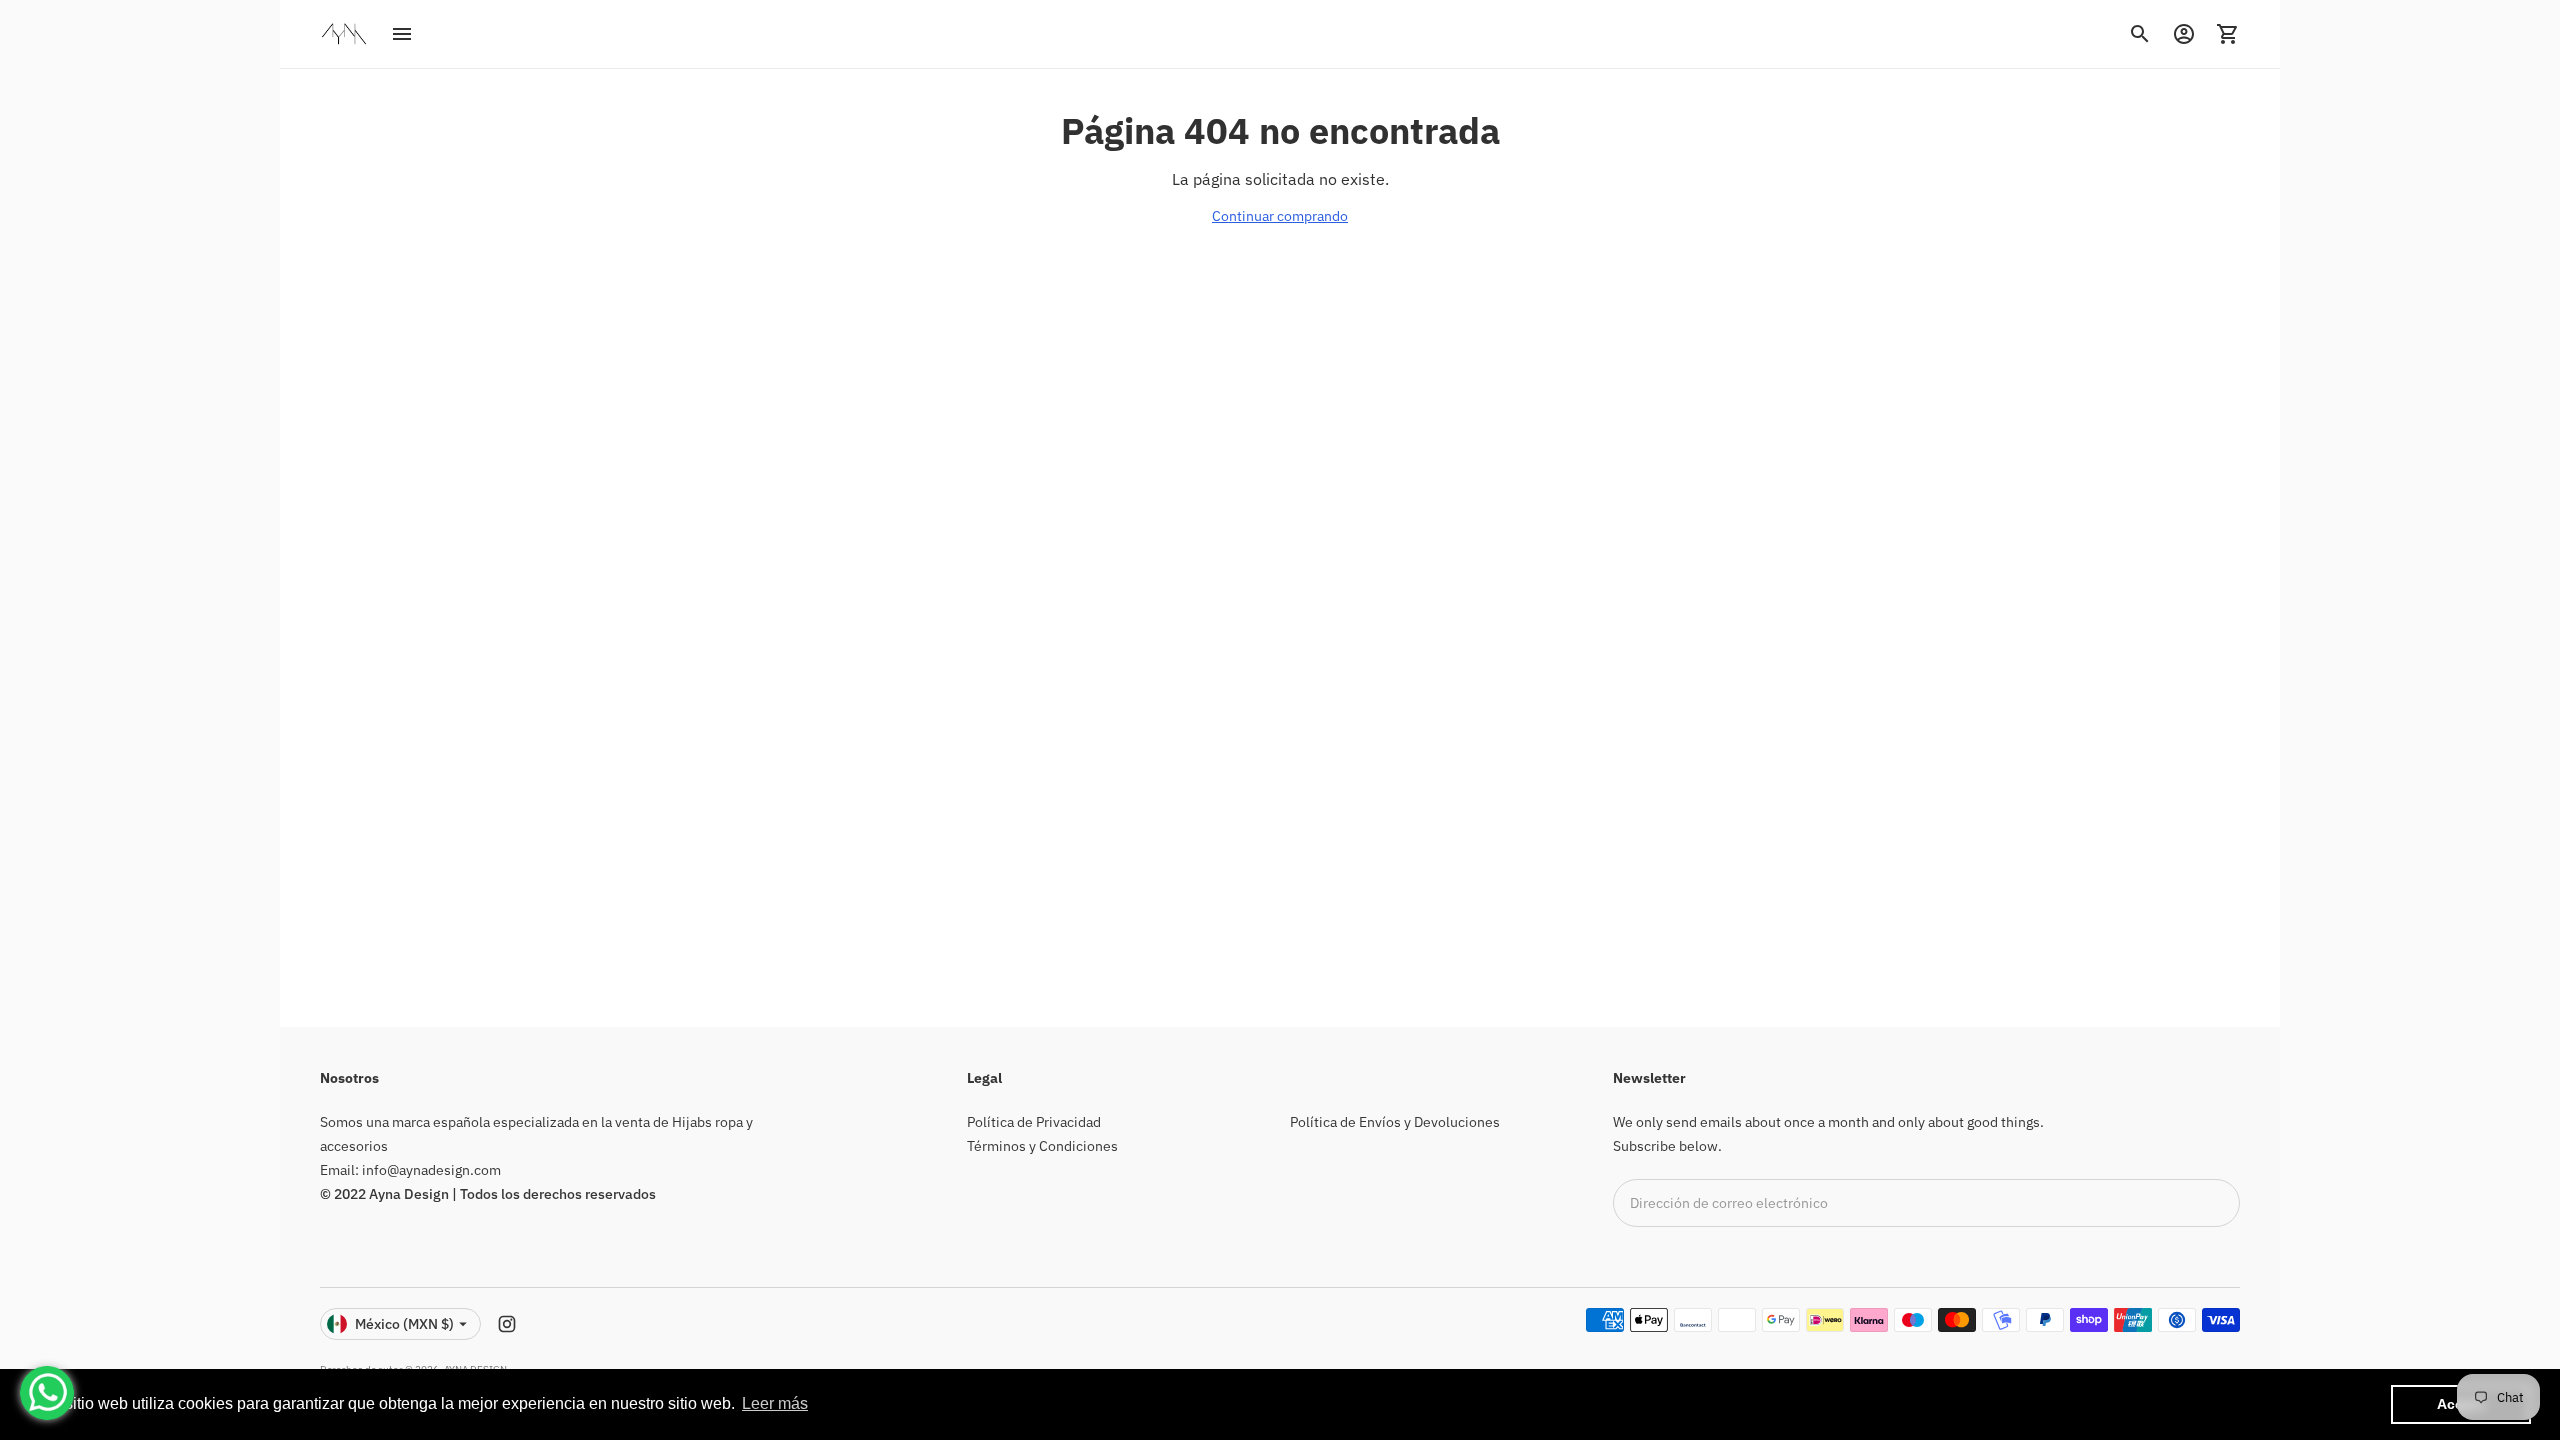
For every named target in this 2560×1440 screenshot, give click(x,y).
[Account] (2184, 34)
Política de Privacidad (1034, 1122)
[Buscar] (2140, 34)
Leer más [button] (775, 1403)
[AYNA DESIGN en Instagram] (507, 1324)
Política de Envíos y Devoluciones (1395, 1122)
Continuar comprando (1280, 216)
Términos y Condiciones (1042, 1146)
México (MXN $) (404, 1324)
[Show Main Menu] (402, 34)
